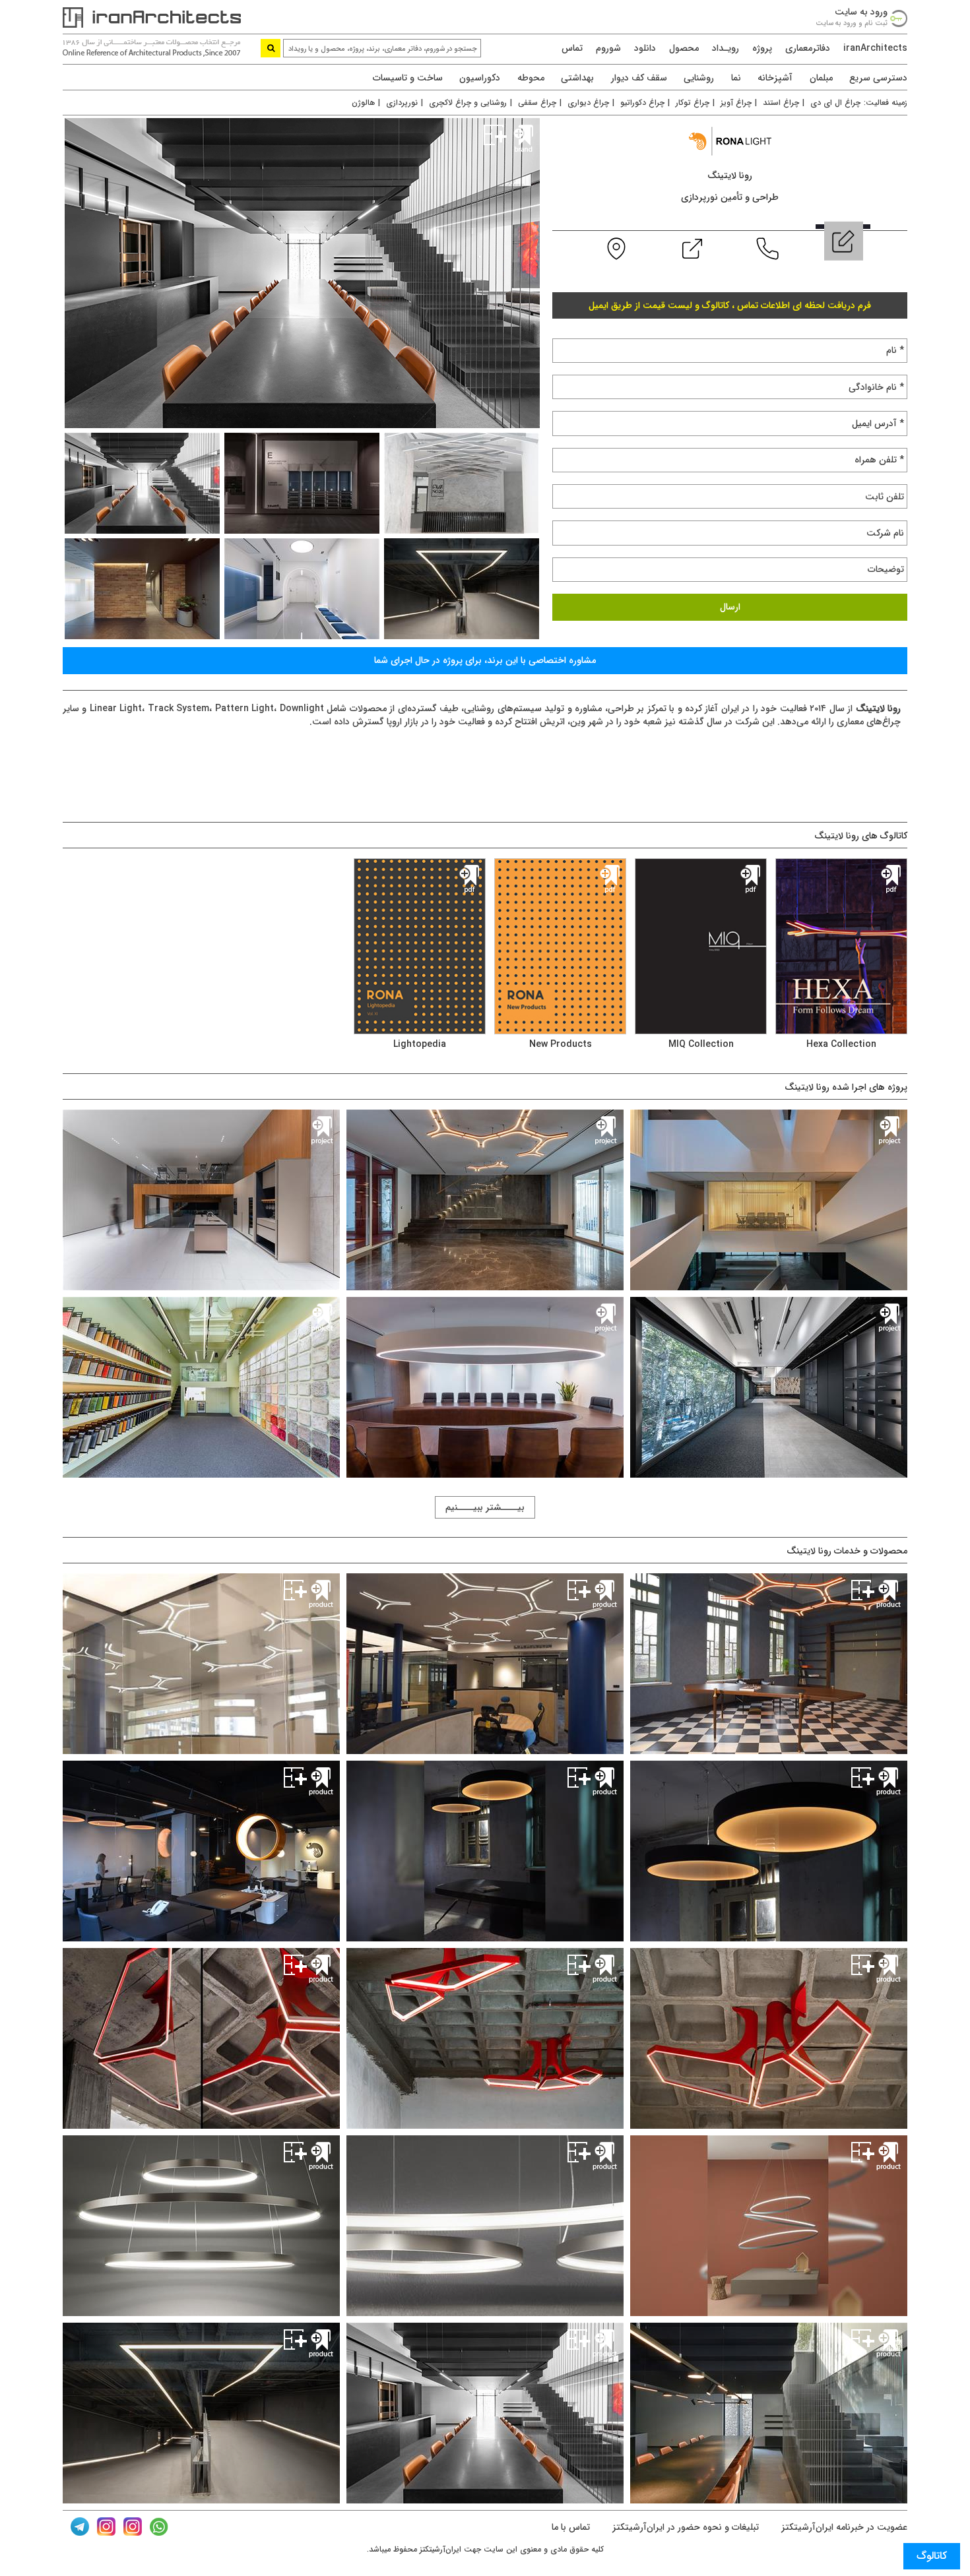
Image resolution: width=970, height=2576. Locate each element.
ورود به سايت (861, 12)
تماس (572, 48)
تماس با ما (571, 2527)
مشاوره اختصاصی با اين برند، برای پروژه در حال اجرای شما (485, 660)
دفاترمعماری (808, 48)
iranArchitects (875, 48)
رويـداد (726, 48)
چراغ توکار (693, 103)
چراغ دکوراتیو (642, 103)
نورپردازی (402, 103)
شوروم (608, 48)
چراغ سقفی (537, 103)
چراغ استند (781, 103)
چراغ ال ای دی (835, 103)
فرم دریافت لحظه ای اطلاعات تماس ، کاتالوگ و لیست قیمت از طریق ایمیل (730, 305)
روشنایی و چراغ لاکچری (468, 103)
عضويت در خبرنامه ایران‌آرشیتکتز (843, 2527)
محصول (684, 48)
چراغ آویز (736, 103)
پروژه (762, 48)
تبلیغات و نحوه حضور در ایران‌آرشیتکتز (684, 2527)
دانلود (645, 48)
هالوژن (363, 103)
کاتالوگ (932, 2556)
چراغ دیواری (588, 103)
